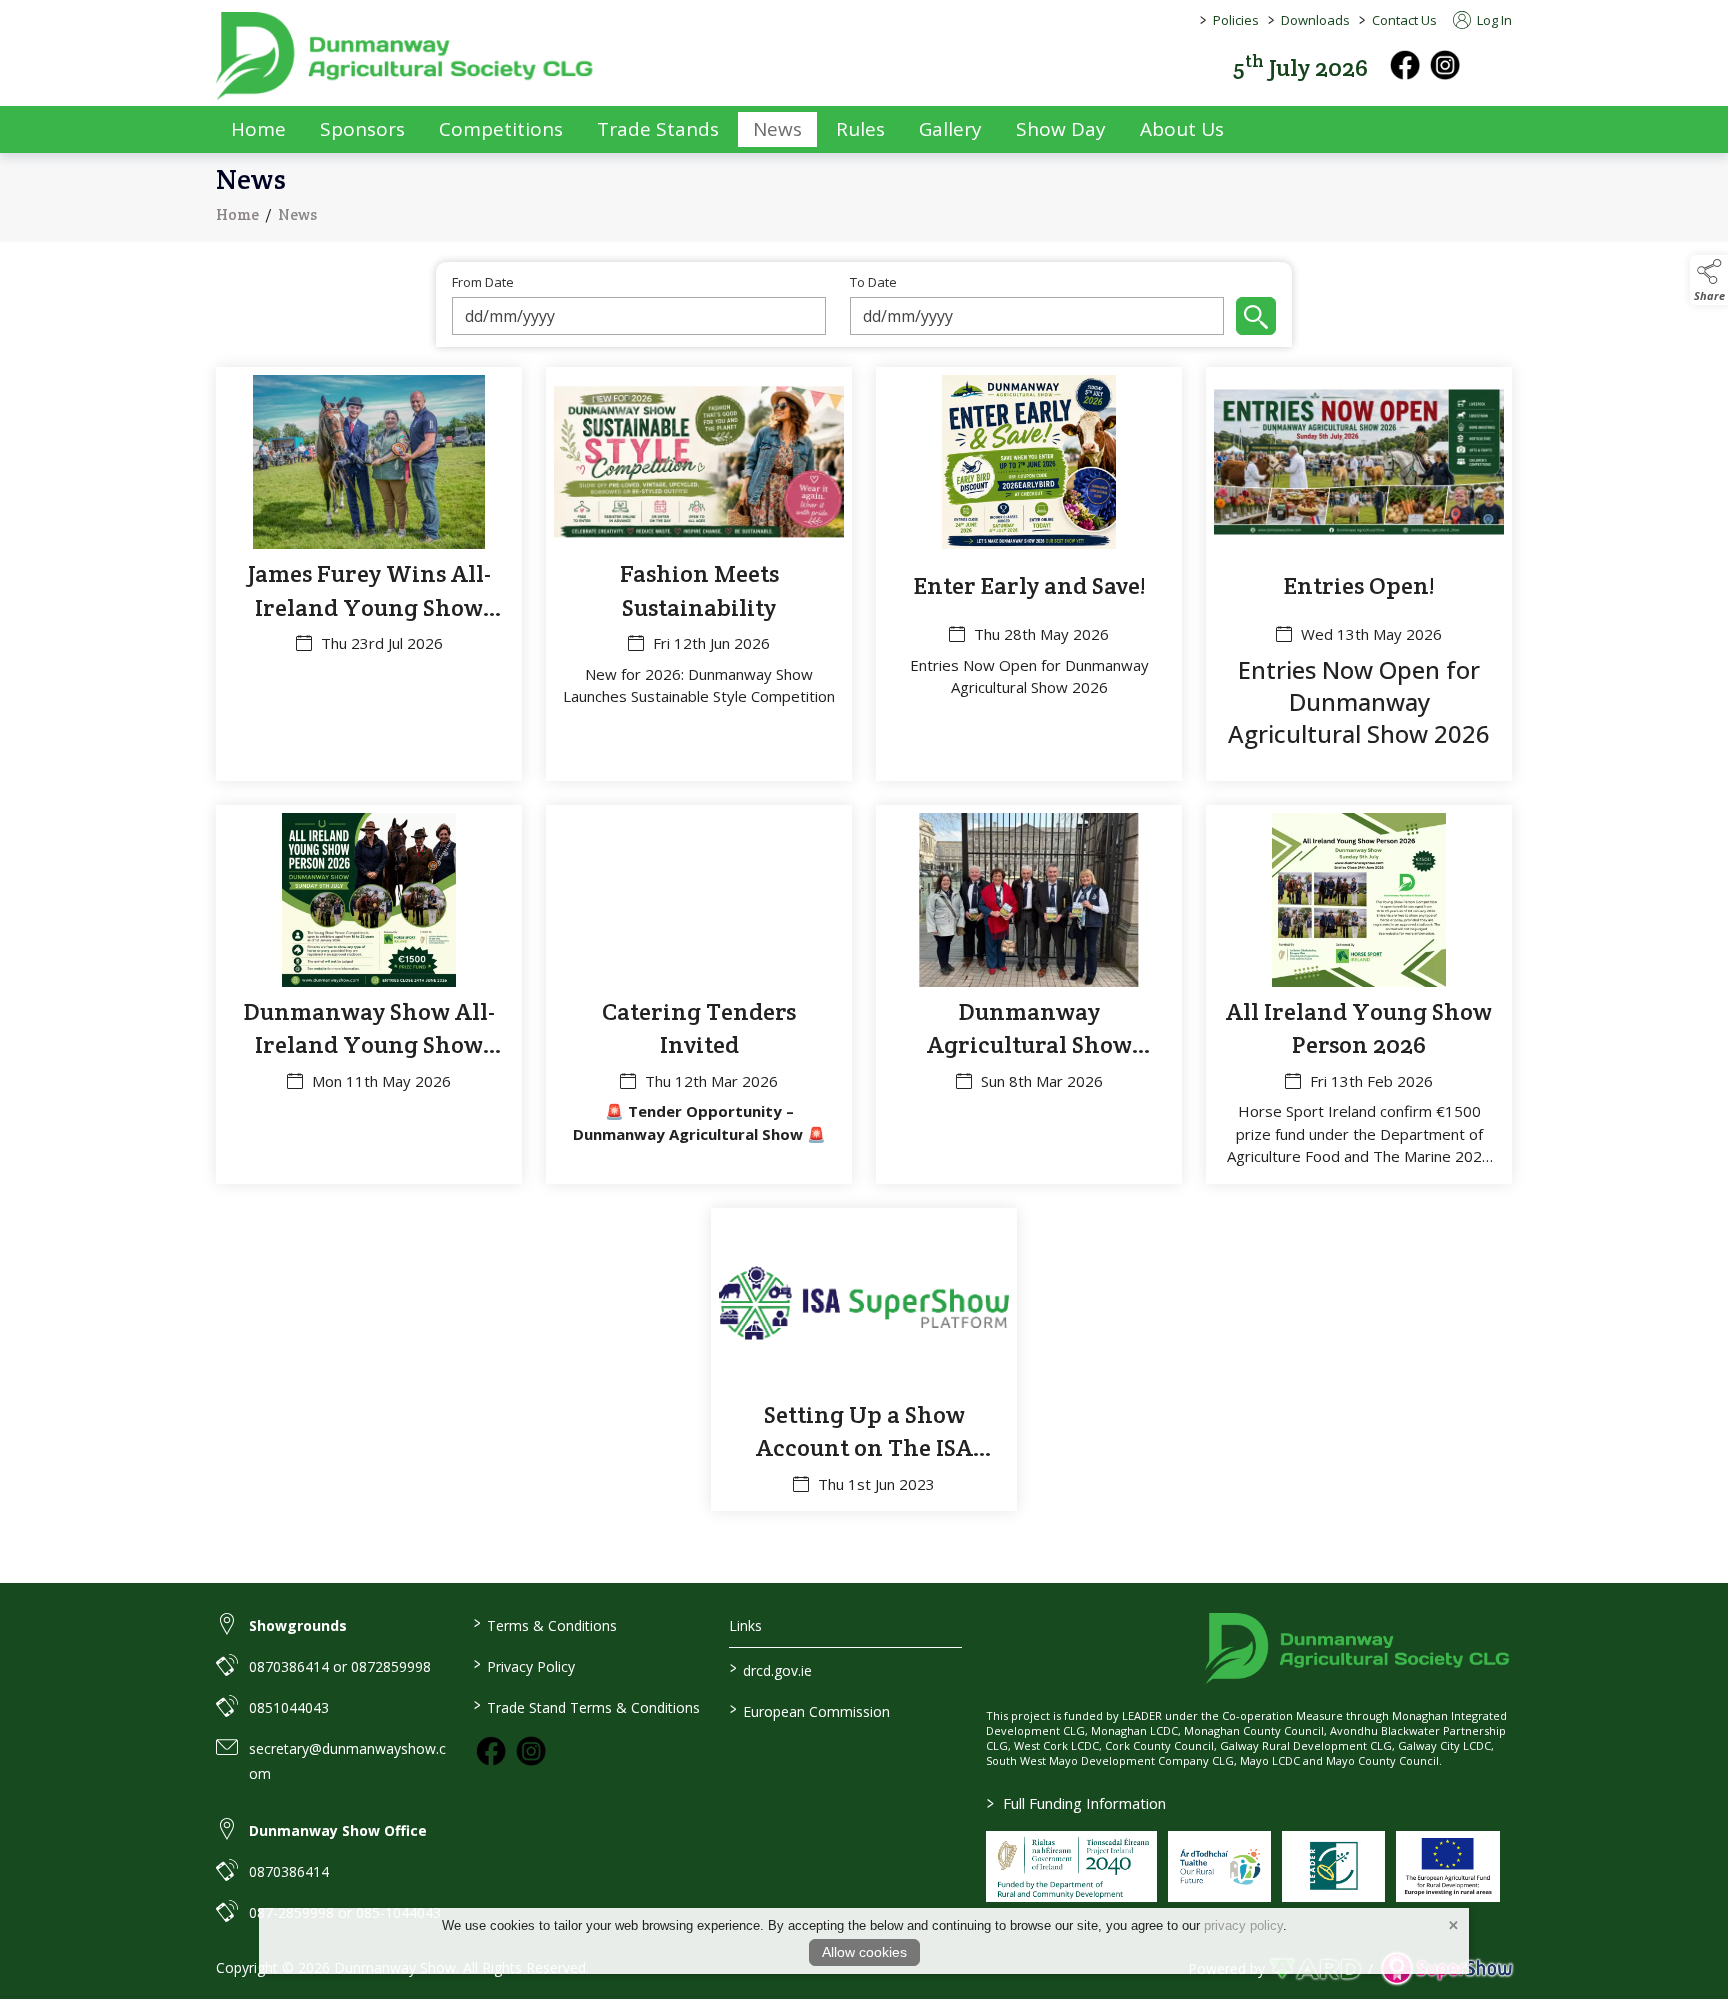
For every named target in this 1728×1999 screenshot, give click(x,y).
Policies (1236, 20)
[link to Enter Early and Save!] (1029, 574)
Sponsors (362, 129)
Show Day (1061, 129)
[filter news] (1256, 316)
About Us (1182, 129)
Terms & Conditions (544, 1624)
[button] (1498, 65)
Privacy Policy (523, 1665)
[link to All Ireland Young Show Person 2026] (1359, 994)
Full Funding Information (1076, 1803)
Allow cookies (864, 1952)
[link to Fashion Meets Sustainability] (699, 574)
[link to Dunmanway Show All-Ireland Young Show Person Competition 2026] (369, 994)
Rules (860, 129)
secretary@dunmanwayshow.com (347, 1761)
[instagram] (1445, 65)
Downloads (1315, 20)
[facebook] (1405, 65)
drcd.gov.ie (771, 1669)
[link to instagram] (531, 1751)
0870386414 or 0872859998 (340, 1666)
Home (258, 129)
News (777, 129)
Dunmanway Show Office (338, 1830)
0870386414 (289, 1871)
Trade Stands (658, 129)
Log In (1493, 20)
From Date (483, 282)
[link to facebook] (491, 1751)
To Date (873, 282)
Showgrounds (298, 1625)
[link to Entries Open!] (1359, 574)
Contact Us (1404, 20)
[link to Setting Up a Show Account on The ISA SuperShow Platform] (864, 1360)
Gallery (950, 129)
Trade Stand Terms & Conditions (586, 1706)
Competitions (501, 129)
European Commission (810, 1710)
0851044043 (289, 1707)
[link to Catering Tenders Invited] (699, 994)
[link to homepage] (406, 56)
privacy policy (1243, 1925)
